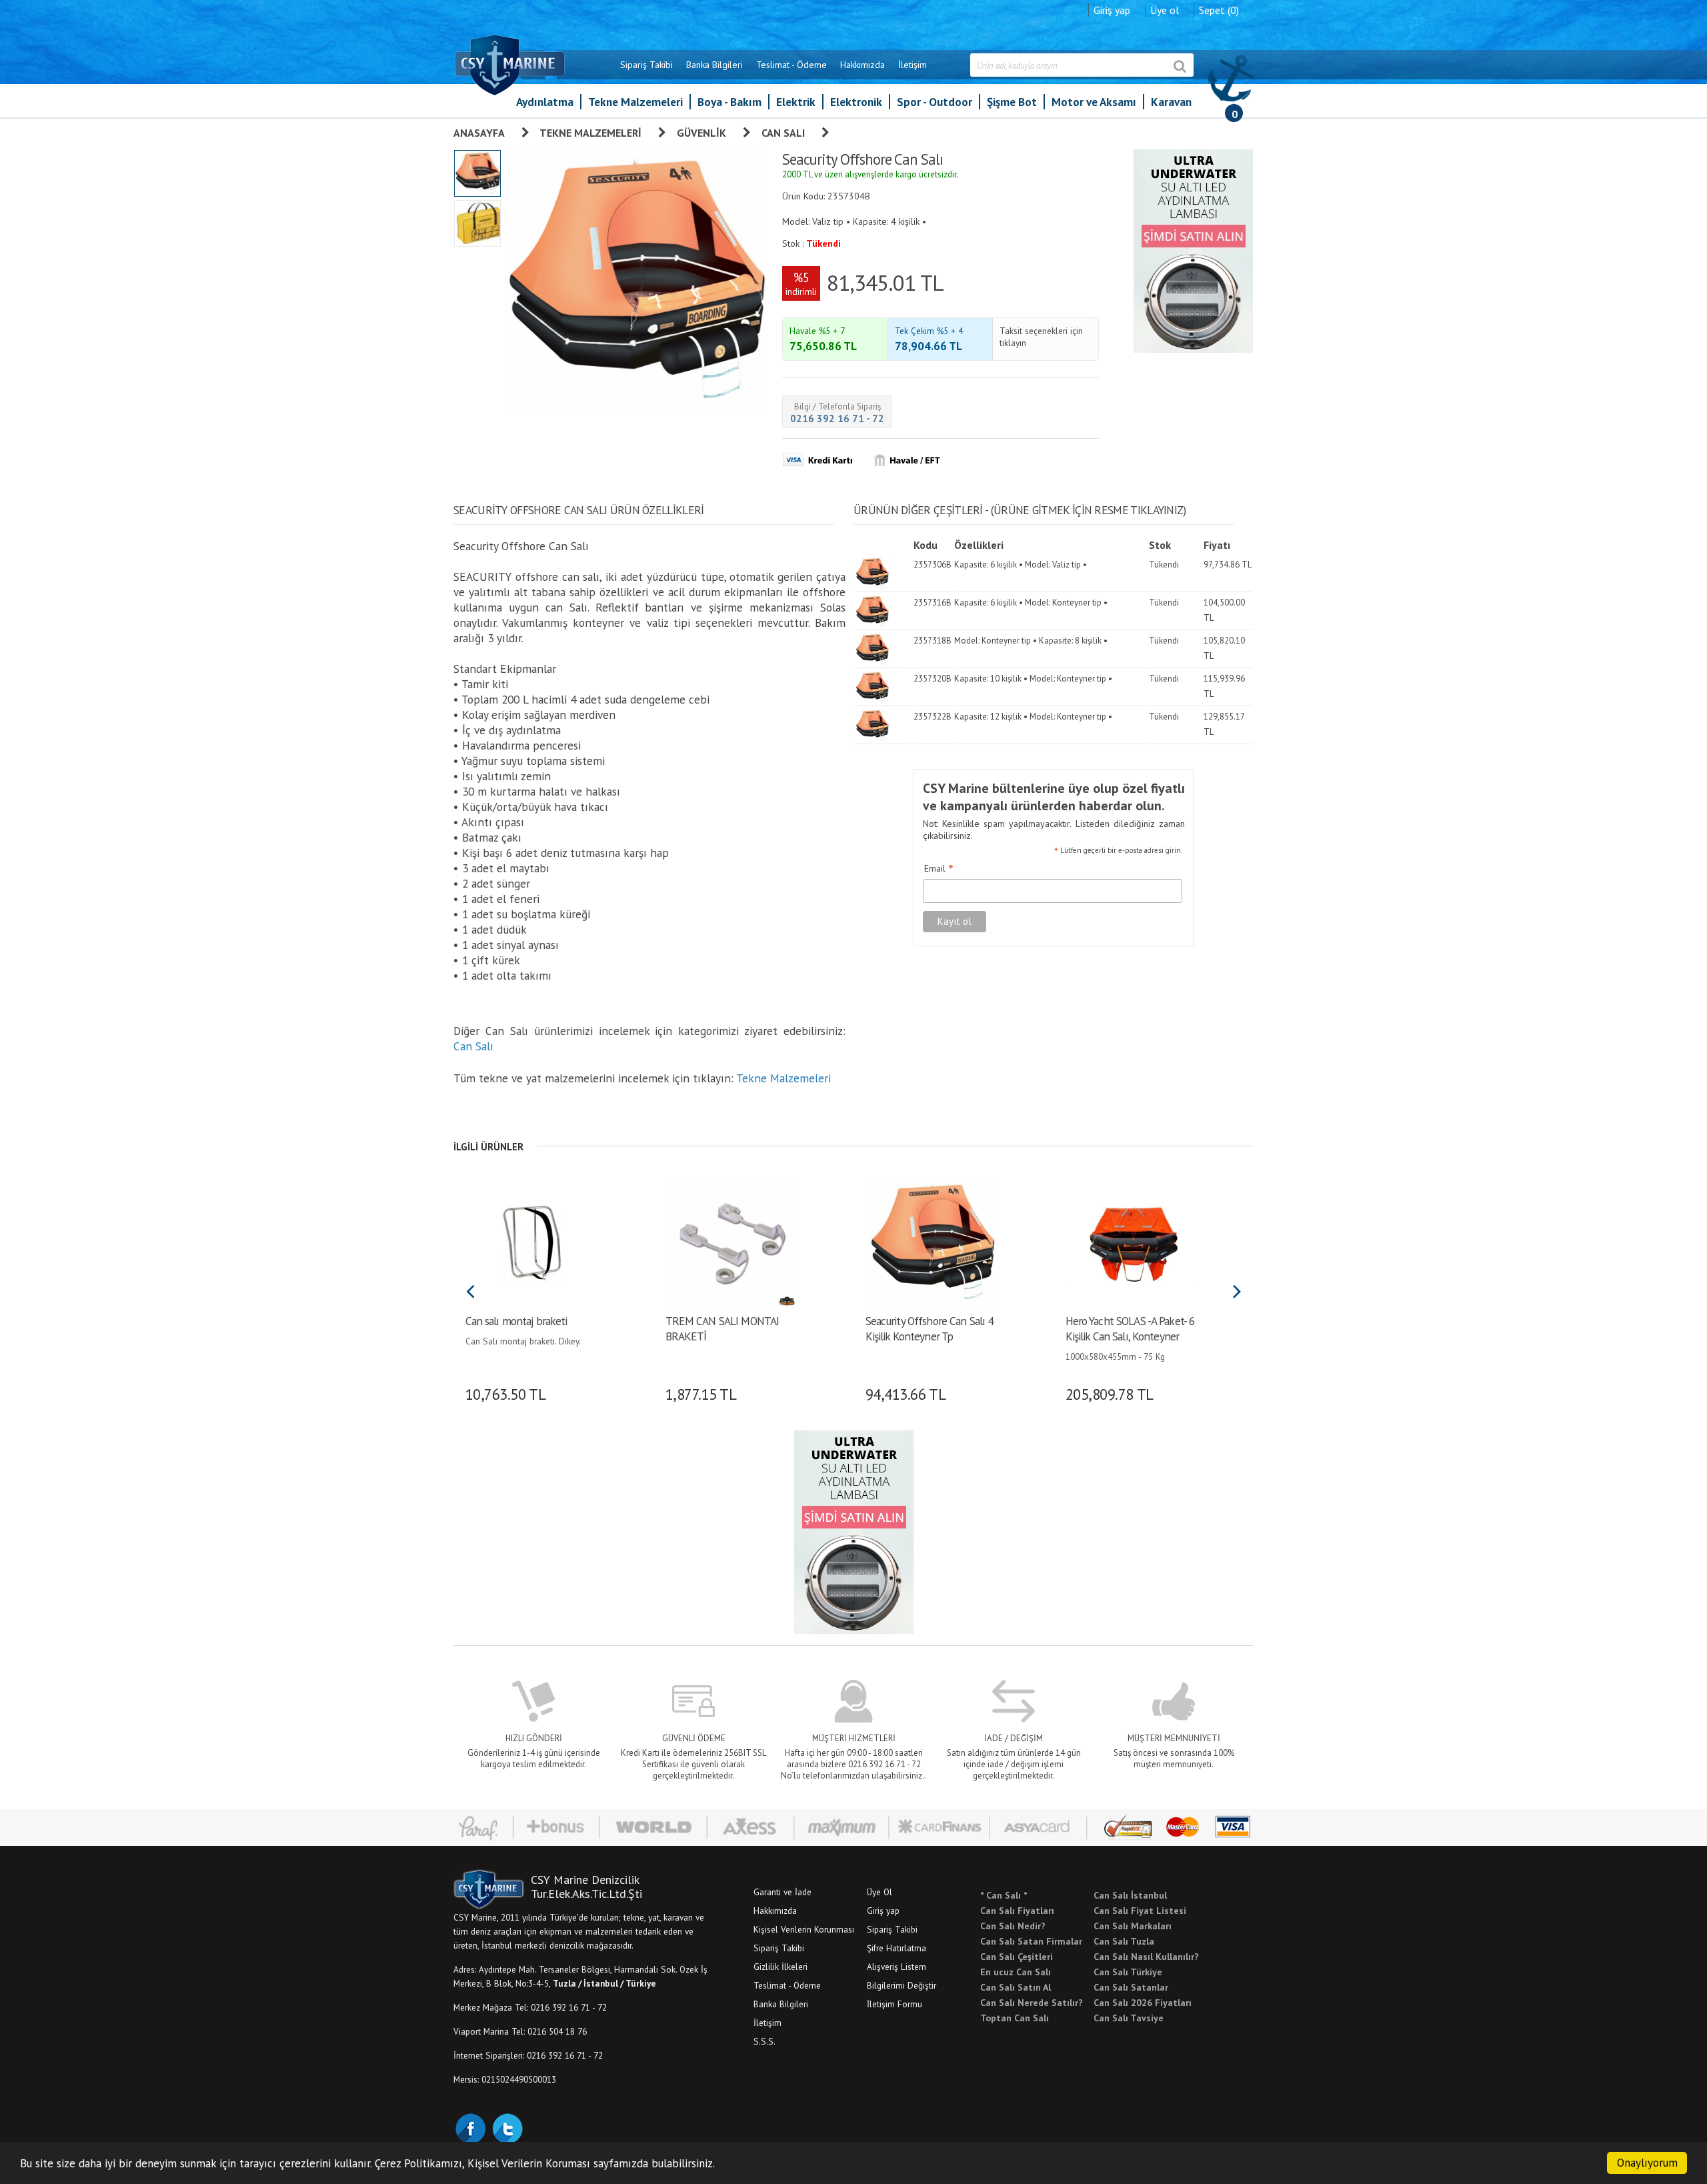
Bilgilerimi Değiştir (902, 1985)
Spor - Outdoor (935, 102)
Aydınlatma (545, 102)
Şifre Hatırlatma (897, 1948)
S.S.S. (764, 2041)
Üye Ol (880, 1892)
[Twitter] (507, 2127)
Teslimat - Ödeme (791, 65)
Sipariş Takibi (646, 65)
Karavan (1171, 102)
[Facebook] (470, 2127)
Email (939, 869)
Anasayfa (479, 133)
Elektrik (796, 102)
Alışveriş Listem (897, 1967)
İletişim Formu (895, 2004)
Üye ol (1165, 10)
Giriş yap (1112, 10)
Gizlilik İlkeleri (780, 1967)
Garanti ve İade (782, 1892)
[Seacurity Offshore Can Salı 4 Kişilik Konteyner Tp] (932, 1242)
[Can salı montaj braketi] (532, 1242)
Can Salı (783, 133)
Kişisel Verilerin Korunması (804, 1929)
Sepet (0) (1219, 10)
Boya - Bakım (729, 102)
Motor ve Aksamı (1094, 102)
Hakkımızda (863, 65)
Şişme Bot (1012, 102)
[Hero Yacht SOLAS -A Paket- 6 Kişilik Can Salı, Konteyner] (1132, 1242)
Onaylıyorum (1647, 2163)
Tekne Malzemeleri (635, 102)
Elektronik (856, 102)
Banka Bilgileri (714, 65)
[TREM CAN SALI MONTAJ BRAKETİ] (732, 1242)
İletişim (913, 65)
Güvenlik (701, 133)
